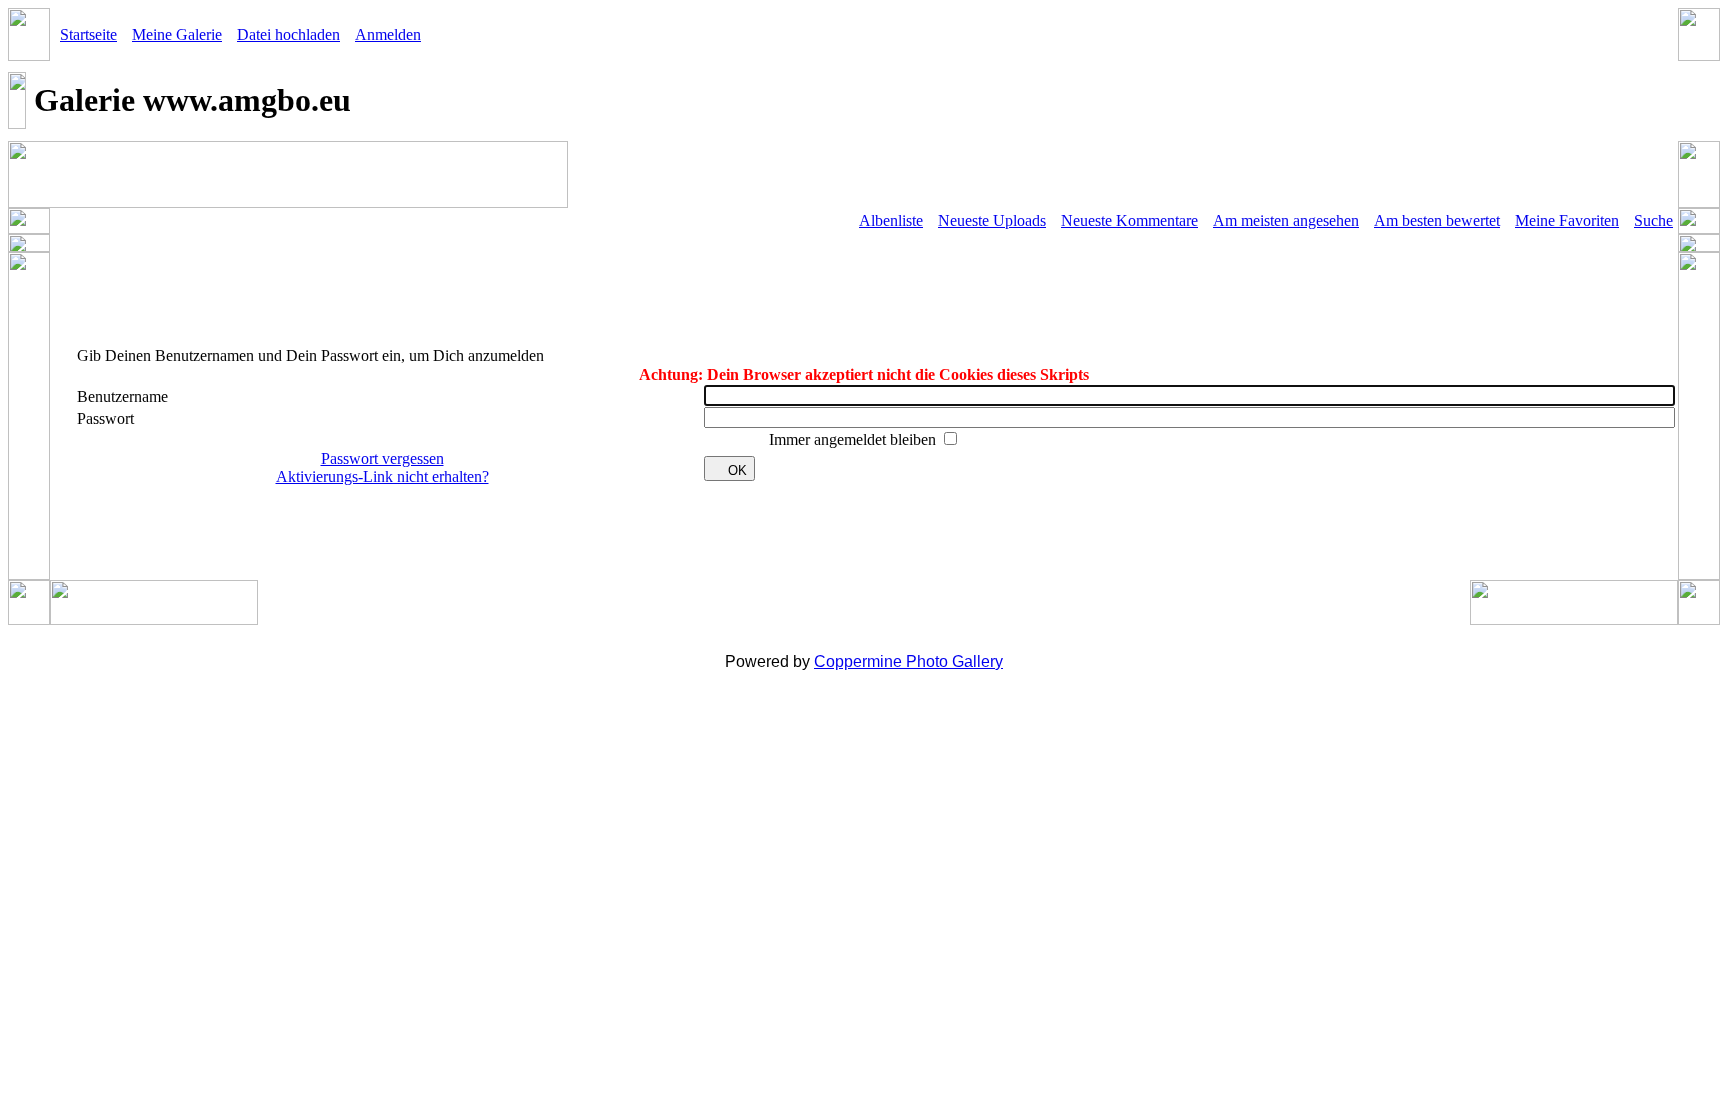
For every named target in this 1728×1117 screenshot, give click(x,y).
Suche (1653, 220)
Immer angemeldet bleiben (854, 439)
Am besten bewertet (1437, 220)
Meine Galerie (177, 34)
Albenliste (891, 220)
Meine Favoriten (1567, 220)
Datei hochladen (288, 34)
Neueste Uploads (992, 220)
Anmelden (388, 34)
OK (737, 470)
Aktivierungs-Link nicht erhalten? (382, 476)
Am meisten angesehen (1286, 220)
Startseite (88, 34)
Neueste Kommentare (1129, 220)
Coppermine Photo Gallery (908, 661)
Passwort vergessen (382, 458)
